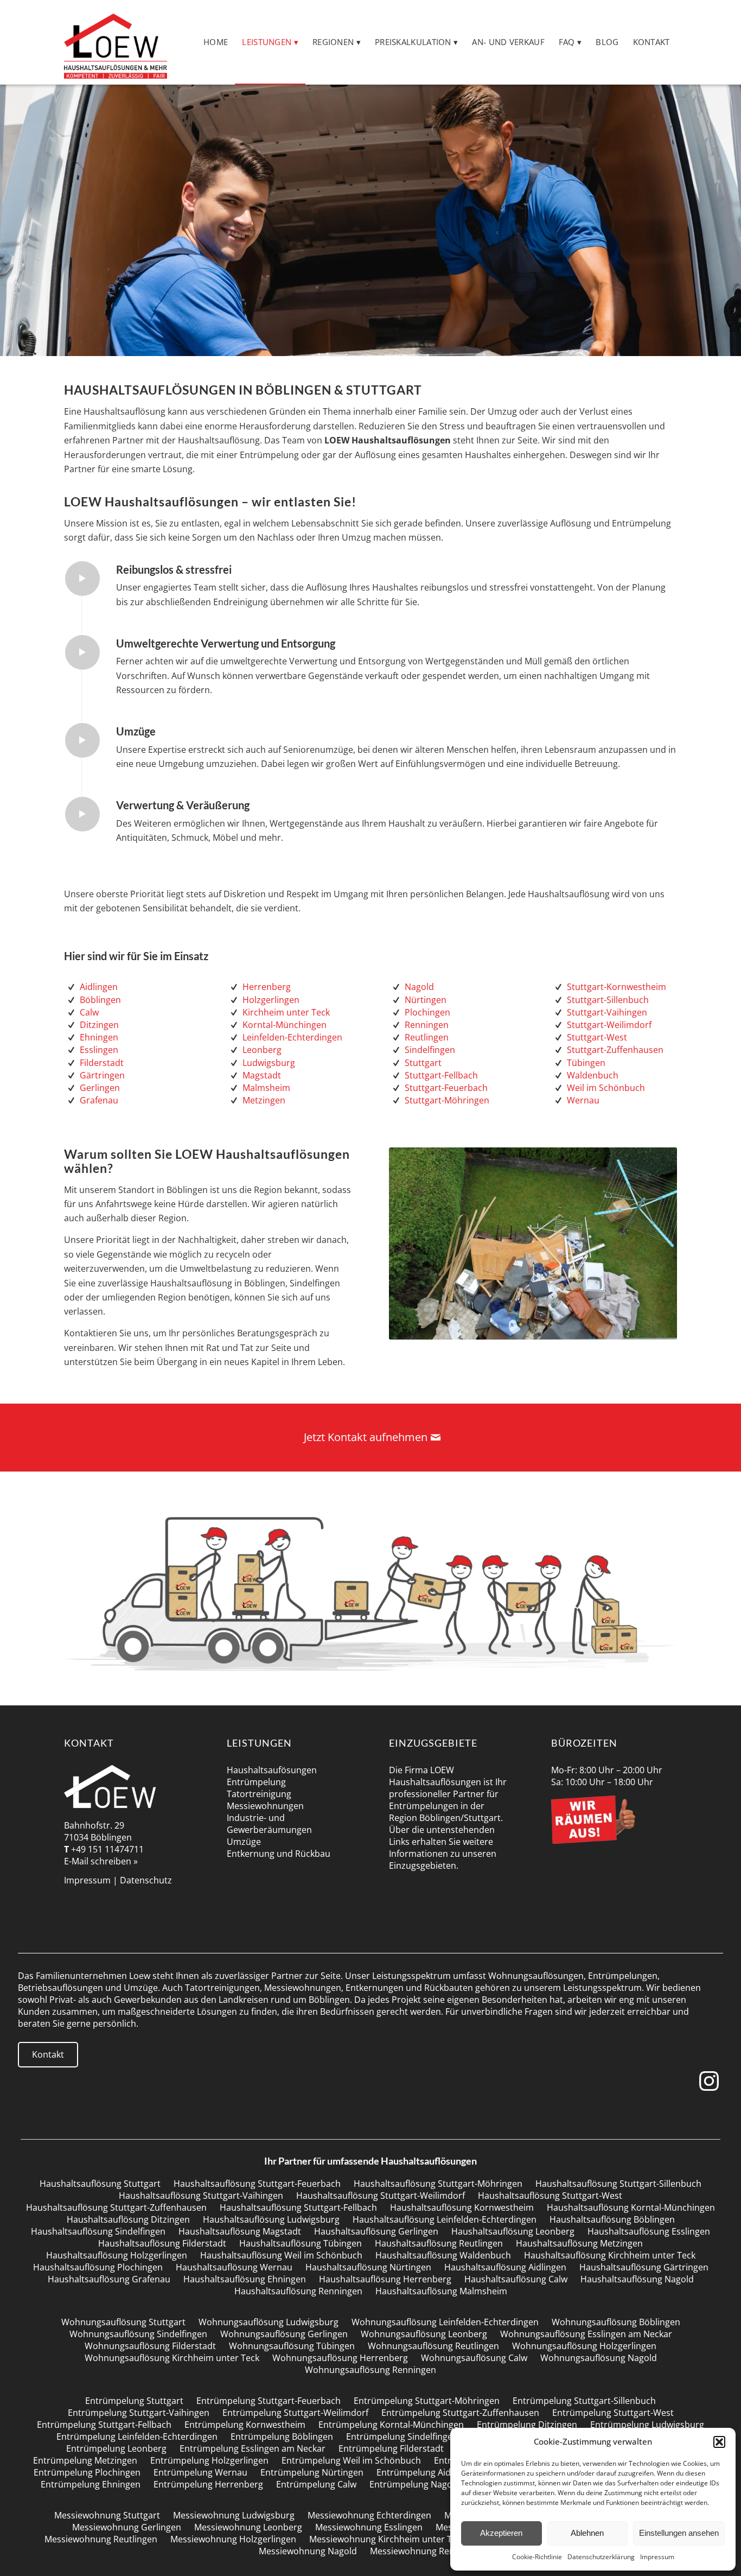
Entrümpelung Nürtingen (312, 2472)
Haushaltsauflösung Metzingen (579, 2243)
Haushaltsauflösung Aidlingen (505, 2267)
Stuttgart (423, 1063)
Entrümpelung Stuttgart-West (613, 2413)
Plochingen (427, 1012)
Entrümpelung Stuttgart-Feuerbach (269, 2401)
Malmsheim (266, 1088)
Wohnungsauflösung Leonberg (424, 2334)
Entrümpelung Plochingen (87, 2472)
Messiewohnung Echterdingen (369, 2515)
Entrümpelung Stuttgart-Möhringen (427, 2401)
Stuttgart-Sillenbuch (608, 1000)
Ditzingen (99, 1025)
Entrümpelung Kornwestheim (245, 2425)
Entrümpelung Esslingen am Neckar (253, 2448)
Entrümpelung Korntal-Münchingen (391, 2425)
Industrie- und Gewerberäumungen (269, 1824)
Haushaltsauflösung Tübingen (301, 2243)
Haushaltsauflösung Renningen (298, 2291)
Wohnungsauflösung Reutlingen (433, 2346)
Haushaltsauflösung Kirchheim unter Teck (610, 2255)
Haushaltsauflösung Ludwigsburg (271, 2219)
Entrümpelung (256, 1782)
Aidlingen (99, 987)
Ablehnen (587, 2533)
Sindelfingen (430, 1050)
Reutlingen (427, 1037)
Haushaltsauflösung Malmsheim (441, 2291)
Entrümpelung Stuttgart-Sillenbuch (584, 2401)
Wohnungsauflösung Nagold (599, 2358)
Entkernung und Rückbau (279, 1854)
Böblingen (100, 1000)
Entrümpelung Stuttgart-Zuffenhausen (460, 2413)
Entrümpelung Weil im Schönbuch (351, 2460)
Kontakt (48, 2054)
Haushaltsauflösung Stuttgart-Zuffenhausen (116, 2207)
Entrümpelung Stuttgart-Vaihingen (139, 2413)
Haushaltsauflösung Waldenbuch (443, 2255)
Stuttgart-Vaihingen (607, 1012)
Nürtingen (426, 1000)
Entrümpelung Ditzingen (527, 2425)
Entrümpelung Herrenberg (208, 2484)
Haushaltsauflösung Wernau (234, 2267)
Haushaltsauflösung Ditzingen (128, 2219)
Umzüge (244, 1842)
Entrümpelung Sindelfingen (402, 2437)
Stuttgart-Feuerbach (446, 1088)
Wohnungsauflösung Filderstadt (150, 2346)
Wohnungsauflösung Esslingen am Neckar (586, 2334)
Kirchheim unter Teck (286, 1012)
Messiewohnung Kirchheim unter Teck (387, 2539)
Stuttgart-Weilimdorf (609, 1025)
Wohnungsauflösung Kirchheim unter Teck (172, 2358)
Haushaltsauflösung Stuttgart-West (550, 2196)
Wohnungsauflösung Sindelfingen (138, 2334)
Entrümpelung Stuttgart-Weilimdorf (295, 2413)
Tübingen (586, 1063)
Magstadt (262, 1075)
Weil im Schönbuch (606, 1088)
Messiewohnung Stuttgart (107, 2515)
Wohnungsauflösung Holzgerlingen (584, 2346)
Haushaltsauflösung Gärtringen (644, 2267)
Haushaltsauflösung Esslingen (649, 2231)
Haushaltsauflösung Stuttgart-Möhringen (438, 2184)
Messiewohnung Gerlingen (127, 2527)
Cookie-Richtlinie (537, 2557)
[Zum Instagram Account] (711, 2081)
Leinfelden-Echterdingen (292, 1037)
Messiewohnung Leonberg (248, 2527)
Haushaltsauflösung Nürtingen (368, 2267)
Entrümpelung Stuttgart (134, 2401)
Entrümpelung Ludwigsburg (647, 2425)
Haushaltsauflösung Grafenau (109, 2279)
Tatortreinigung (259, 1794)
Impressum (657, 2557)
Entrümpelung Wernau (200, 2472)
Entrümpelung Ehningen (91, 2484)
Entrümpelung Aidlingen (426, 2472)
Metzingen (264, 1100)
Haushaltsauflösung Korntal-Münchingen (631, 2207)
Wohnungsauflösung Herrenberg (340, 2358)
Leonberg (262, 1050)
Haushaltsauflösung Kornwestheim (462, 2207)
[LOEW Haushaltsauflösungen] (115, 42)
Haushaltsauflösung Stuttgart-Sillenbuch (618, 2184)
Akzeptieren (501, 2533)
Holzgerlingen (271, 1000)
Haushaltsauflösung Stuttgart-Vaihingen (201, 2196)
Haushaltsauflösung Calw (516, 2279)
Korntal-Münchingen (285, 1025)
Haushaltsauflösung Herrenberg (385, 2279)
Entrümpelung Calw (316, 2484)
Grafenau (99, 1100)
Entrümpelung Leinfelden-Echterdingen (137, 2437)
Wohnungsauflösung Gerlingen (284, 2334)
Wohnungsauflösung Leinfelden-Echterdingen (445, 2322)
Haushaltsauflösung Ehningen (245, 2279)
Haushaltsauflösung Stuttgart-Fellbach (298, 2207)
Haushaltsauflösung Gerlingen (376, 2231)
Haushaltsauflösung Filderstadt (162, 2243)
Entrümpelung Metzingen (85, 2460)
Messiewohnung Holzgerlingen (233, 2539)
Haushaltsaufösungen (272, 1770)
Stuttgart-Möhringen (447, 1100)
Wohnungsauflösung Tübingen (292, 2346)
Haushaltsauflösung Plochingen (98, 2267)
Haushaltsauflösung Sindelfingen (98, 2231)
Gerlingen (100, 1088)
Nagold (419, 987)
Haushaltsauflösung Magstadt (240, 2231)
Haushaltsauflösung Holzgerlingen (117, 2255)
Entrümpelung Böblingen (282, 2437)
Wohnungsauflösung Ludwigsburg (269, 2322)
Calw (89, 1012)
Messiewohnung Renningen (426, 2551)
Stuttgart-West (597, 1037)
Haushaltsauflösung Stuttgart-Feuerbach (257, 2184)
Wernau (583, 1100)
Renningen (427, 1025)
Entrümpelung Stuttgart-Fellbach (104, 2425)
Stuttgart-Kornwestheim (617, 987)
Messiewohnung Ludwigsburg (234, 2515)
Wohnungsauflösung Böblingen (616, 2322)
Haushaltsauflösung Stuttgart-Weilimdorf (381, 2196)
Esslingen (99, 1050)
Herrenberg (267, 987)
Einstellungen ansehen (679, 2533)
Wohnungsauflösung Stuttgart (123, 2322)
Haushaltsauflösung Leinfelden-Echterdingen (445, 2219)
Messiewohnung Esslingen (369, 2527)
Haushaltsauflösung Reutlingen (439, 2243)
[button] (719, 2442)
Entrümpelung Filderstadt (391, 2448)
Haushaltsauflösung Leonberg (513, 2231)
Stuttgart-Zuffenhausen (615, 1050)
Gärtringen (102, 1075)
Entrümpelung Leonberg (116, 2448)
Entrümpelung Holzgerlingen (209, 2460)
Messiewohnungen (265, 1806)
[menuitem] (216, 42)
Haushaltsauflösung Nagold (637, 2279)
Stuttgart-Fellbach (441, 1075)
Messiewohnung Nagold (308, 2551)
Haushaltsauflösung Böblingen (612, 2219)
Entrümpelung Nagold (415, 2484)
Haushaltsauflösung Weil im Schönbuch (281, 2255)
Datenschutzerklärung (601, 2557)
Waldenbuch (593, 1075)
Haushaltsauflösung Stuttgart (100, 2184)
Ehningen (99, 1037)
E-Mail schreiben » (101, 1861)
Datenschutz (146, 1880)
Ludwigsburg (269, 1063)
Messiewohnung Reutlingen (101, 2539)
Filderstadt (102, 1063)
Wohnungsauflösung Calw (474, 2358)
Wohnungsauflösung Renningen (370, 2370)
